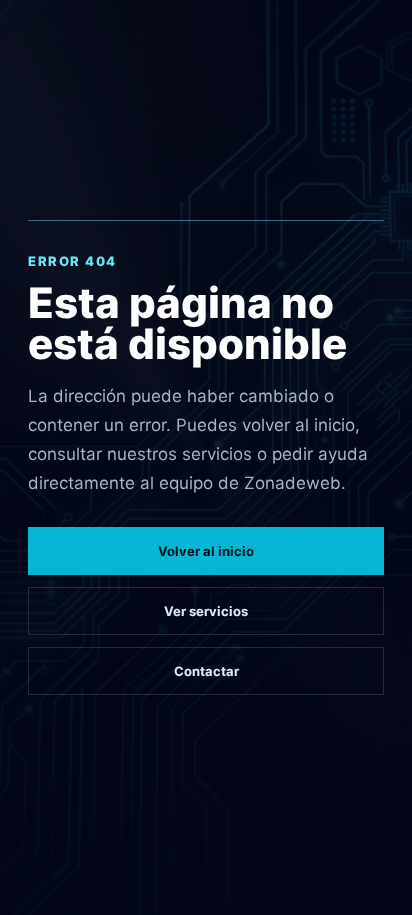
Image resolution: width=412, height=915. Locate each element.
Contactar (206, 671)
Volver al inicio (206, 551)
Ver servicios (206, 611)
